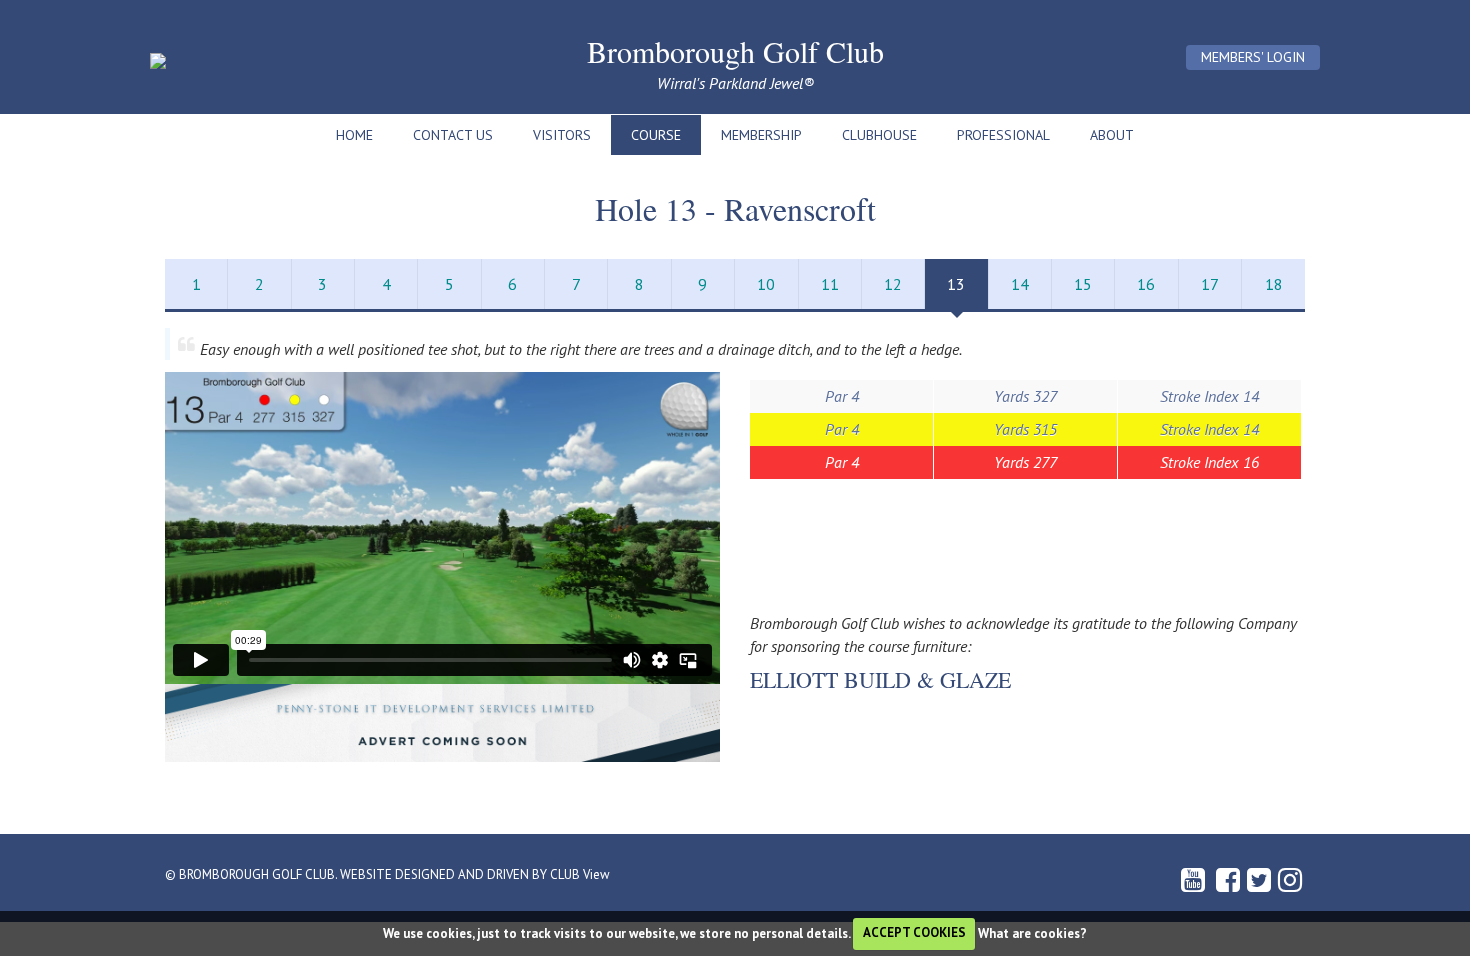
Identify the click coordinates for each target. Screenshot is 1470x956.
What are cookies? (1032, 932)
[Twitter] (1260, 884)
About (1112, 135)
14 (1020, 284)
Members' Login (1253, 57)
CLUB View (580, 874)
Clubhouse (879, 135)
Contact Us (453, 135)
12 (893, 284)
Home (354, 135)
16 (1146, 284)
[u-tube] (1196, 884)
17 (1210, 284)
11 (830, 284)
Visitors (562, 135)
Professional (1003, 135)
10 (766, 284)
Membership (761, 135)
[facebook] (1229, 884)
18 (1274, 284)
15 (1083, 284)
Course (656, 135)
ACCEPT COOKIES (914, 932)
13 (956, 284)
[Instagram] (1291, 884)
